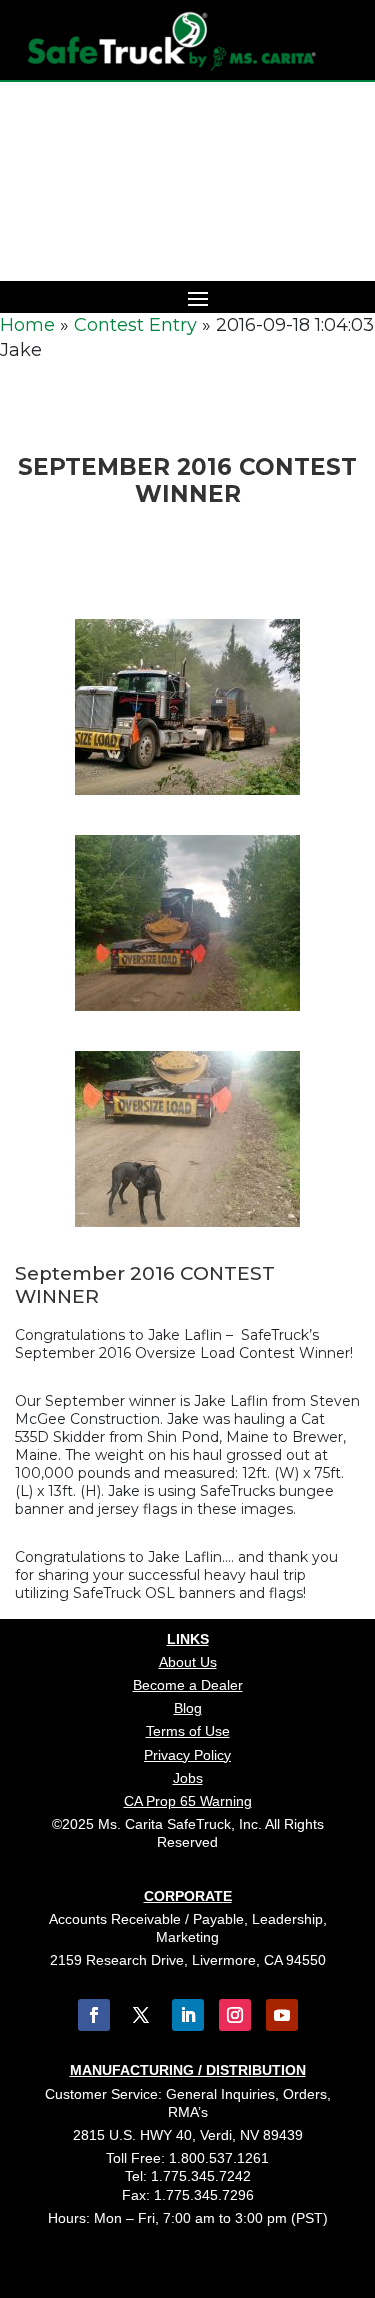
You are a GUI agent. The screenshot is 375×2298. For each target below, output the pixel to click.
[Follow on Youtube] (282, 2015)
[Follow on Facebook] (94, 2015)
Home (27, 325)
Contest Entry (135, 325)
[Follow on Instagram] (235, 2015)
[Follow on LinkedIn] (188, 2015)
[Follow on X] (141, 2015)
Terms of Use (188, 1731)
